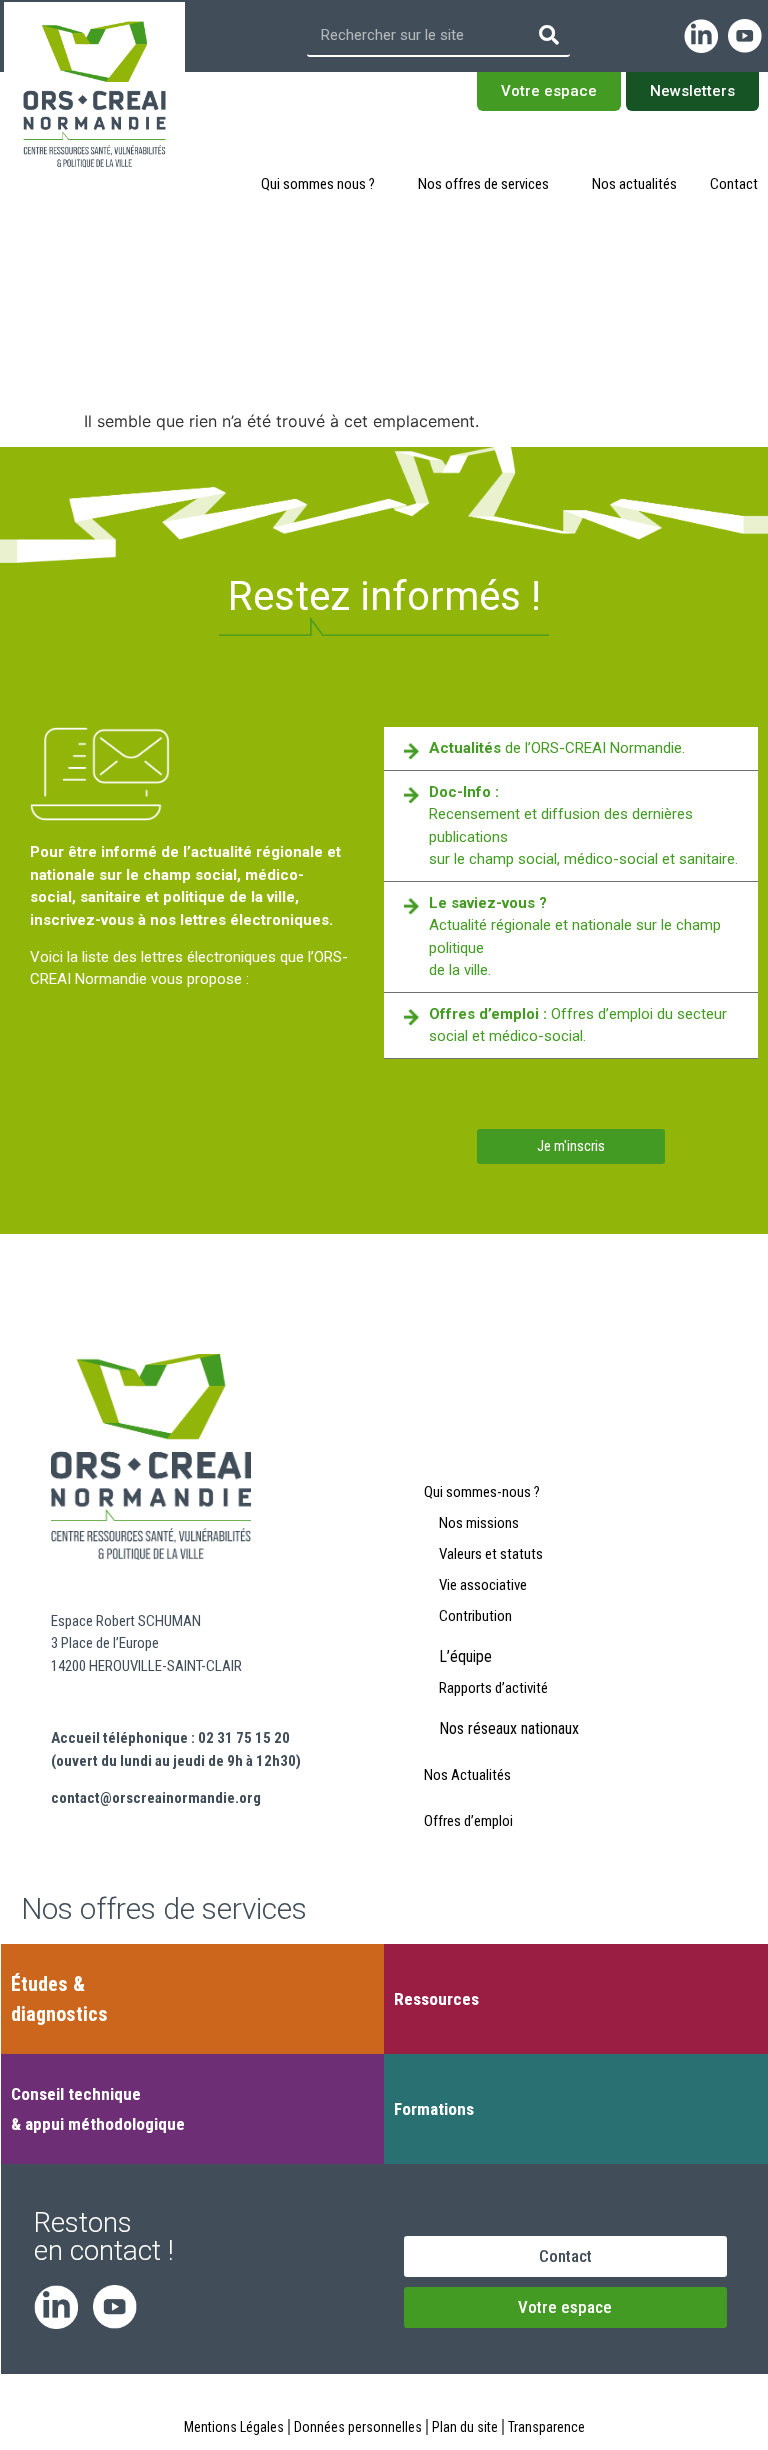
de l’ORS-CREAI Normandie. (557, 748)
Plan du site (465, 2427)
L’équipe (465, 1656)
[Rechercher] (549, 35)
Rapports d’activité (493, 1688)
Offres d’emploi (468, 1821)
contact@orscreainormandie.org (156, 1798)
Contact (734, 184)
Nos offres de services (483, 184)
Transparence (546, 2427)
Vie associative (483, 1585)
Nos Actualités (467, 1775)
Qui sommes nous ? (318, 184)
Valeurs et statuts (491, 1554)
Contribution (475, 1616)
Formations (434, 2109)
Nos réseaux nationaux (509, 1728)
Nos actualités (634, 184)
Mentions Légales (234, 2427)
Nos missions (479, 1523)
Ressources (436, 1999)
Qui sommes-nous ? (482, 1492)
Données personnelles (358, 2427)
